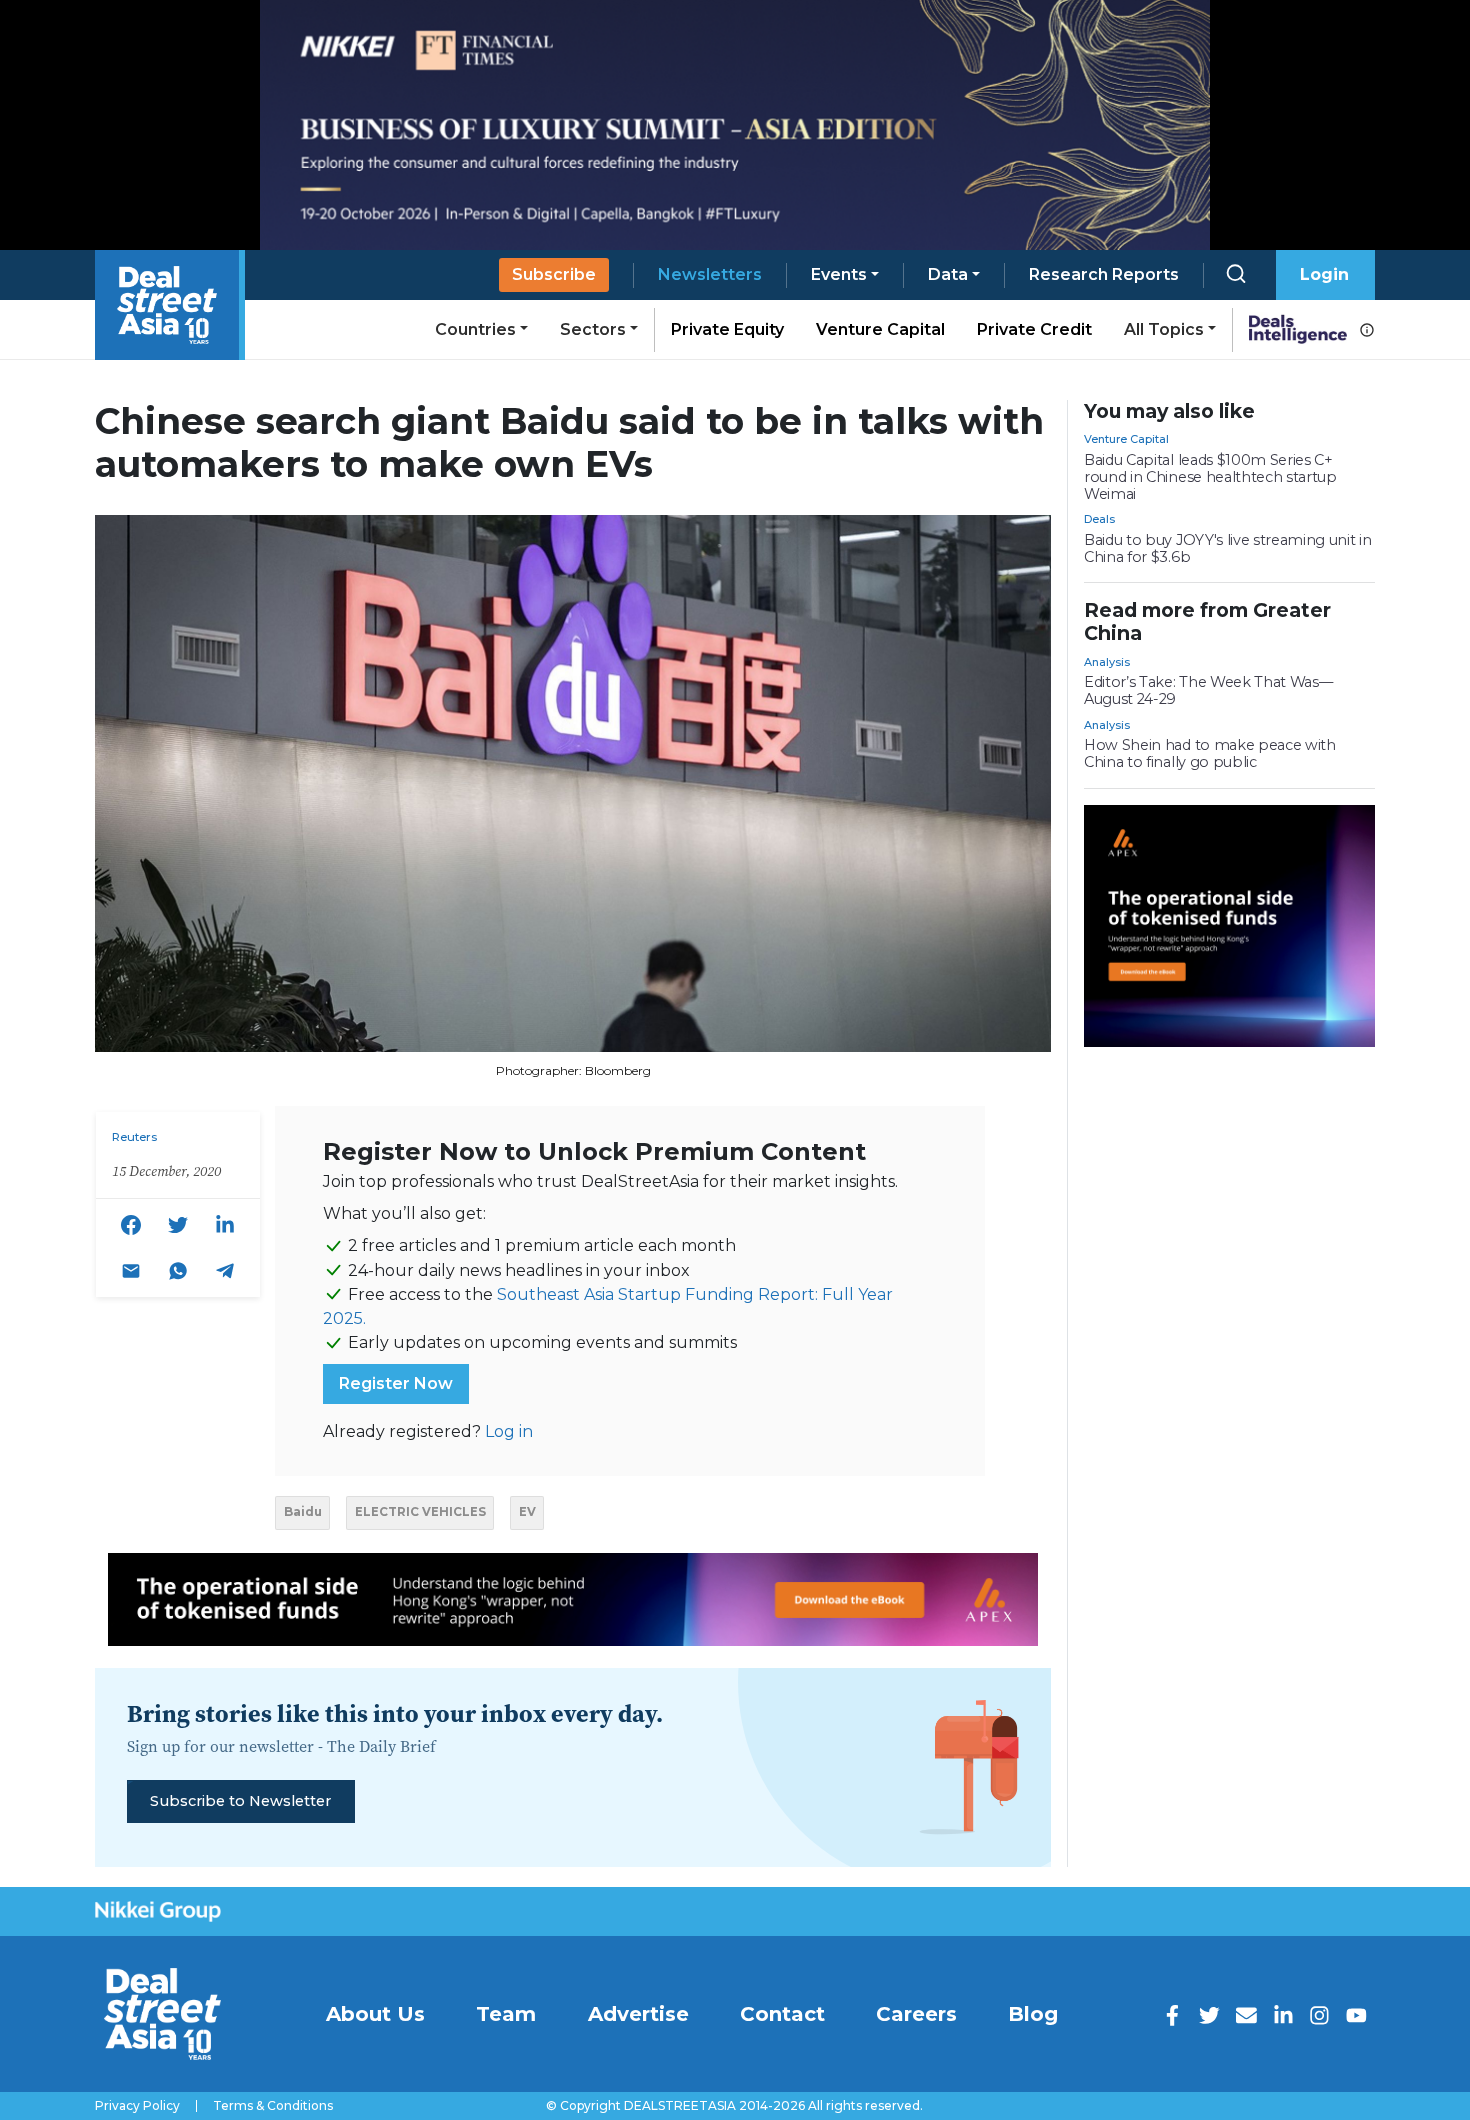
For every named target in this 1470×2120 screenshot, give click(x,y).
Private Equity (727, 329)
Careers (916, 2014)
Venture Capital (880, 329)
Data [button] (948, 274)
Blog (1033, 2014)
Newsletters (710, 274)
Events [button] (839, 274)
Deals (1099, 519)
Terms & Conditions (273, 2106)
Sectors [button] (593, 329)
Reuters (134, 1137)
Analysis (1107, 662)
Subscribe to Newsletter (240, 1801)
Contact (782, 2014)
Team (506, 2014)
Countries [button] (475, 329)
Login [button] (1324, 274)
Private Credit (1034, 329)
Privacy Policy (137, 2106)
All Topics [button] (1164, 329)
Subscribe (554, 274)
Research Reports (1104, 274)
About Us (375, 2014)
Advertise (638, 2014)
